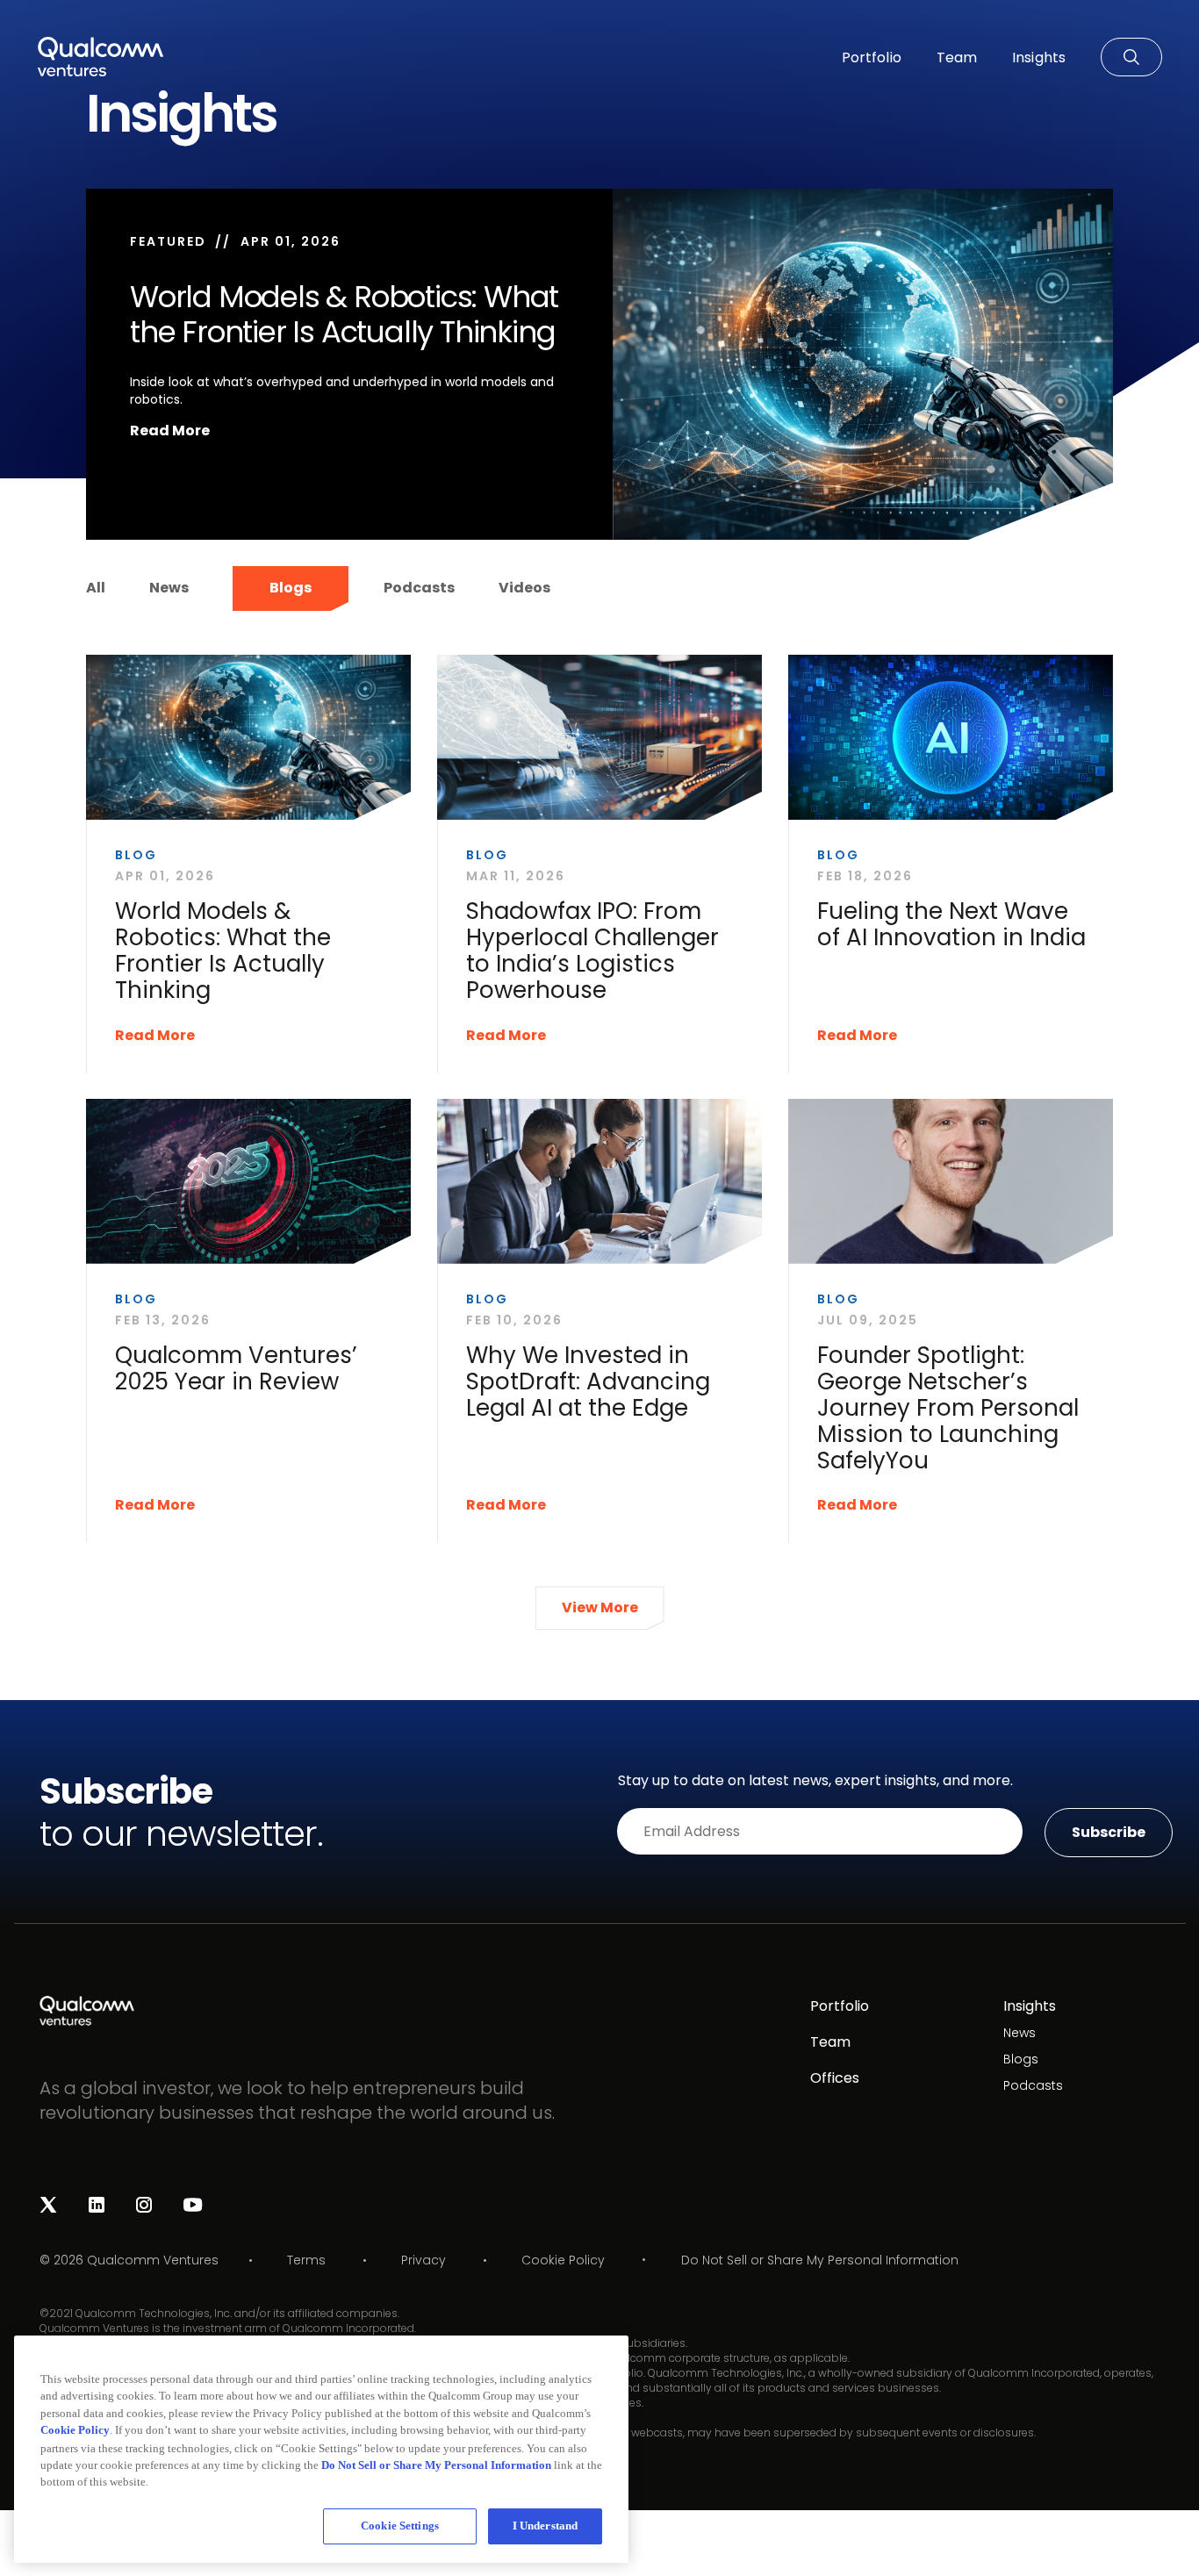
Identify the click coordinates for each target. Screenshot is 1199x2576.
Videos (524, 588)
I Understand (546, 2526)
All (96, 588)
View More (600, 1607)
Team (830, 2042)
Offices (835, 2078)
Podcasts (419, 588)
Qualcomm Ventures (153, 2260)
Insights (1030, 2006)
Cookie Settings (400, 2526)
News (169, 588)
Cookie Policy (563, 2260)
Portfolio (840, 2006)
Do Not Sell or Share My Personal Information (820, 2260)
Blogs (291, 588)
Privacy (424, 2260)
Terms (306, 2260)
